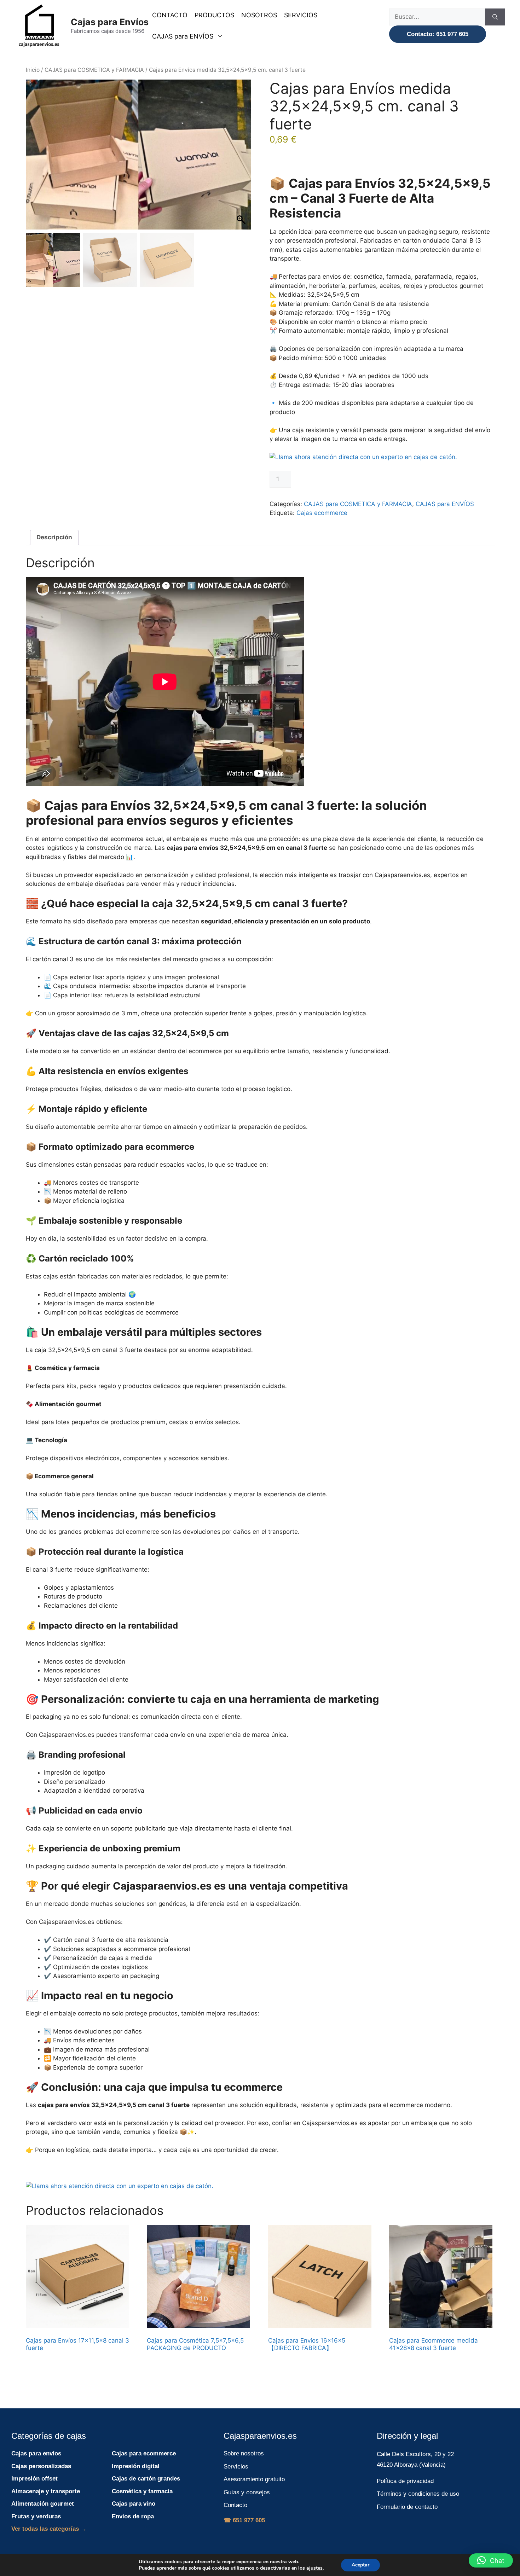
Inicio (33, 70)
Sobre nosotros (244, 2453)
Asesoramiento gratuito (254, 2479)
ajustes (314, 2568)
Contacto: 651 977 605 (438, 34)
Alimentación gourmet (43, 2504)
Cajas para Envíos (110, 22)
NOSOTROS (259, 15)
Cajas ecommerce (322, 513)
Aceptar (360, 2565)
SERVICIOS (301, 15)
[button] (242, 158)
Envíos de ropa (133, 2516)
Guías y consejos (247, 2492)
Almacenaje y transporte (46, 2491)
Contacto (235, 2505)
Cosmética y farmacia (142, 2491)
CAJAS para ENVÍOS (183, 36)
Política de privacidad (405, 2481)
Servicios (236, 2467)
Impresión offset (34, 2479)
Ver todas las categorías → (49, 2529)
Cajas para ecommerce (144, 2453)
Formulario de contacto (407, 2507)
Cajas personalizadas (41, 2466)
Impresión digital (136, 2466)
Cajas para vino (134, 2504)
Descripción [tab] (54, 537)
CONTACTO (170, 15)
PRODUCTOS (214, 15)
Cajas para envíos (36, 2453)
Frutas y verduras (36, 2516)
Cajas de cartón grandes (146, 2479)
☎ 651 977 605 (244, 2520)
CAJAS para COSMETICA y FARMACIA (94, 70)
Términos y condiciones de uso (418, 2494)
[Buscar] (495, 17)
